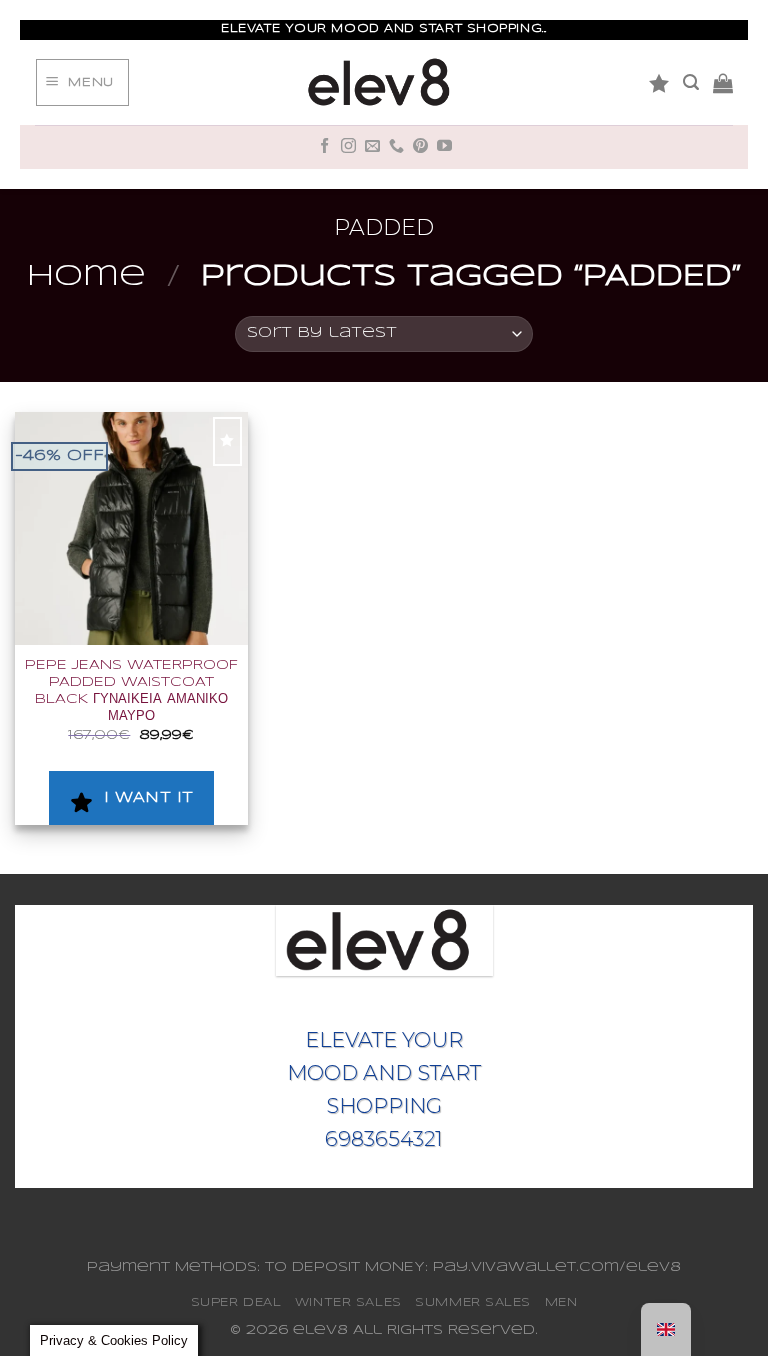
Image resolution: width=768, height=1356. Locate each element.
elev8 (320, 1330)
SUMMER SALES (473, 1302)
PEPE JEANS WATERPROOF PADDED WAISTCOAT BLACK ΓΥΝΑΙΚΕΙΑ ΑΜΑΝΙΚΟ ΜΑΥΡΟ (131, 691)
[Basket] (723, 83)
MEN (561, 1302)
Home (86, 277)
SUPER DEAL (236, 1302)
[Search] (691, 82)
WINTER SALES (348, 1302)
